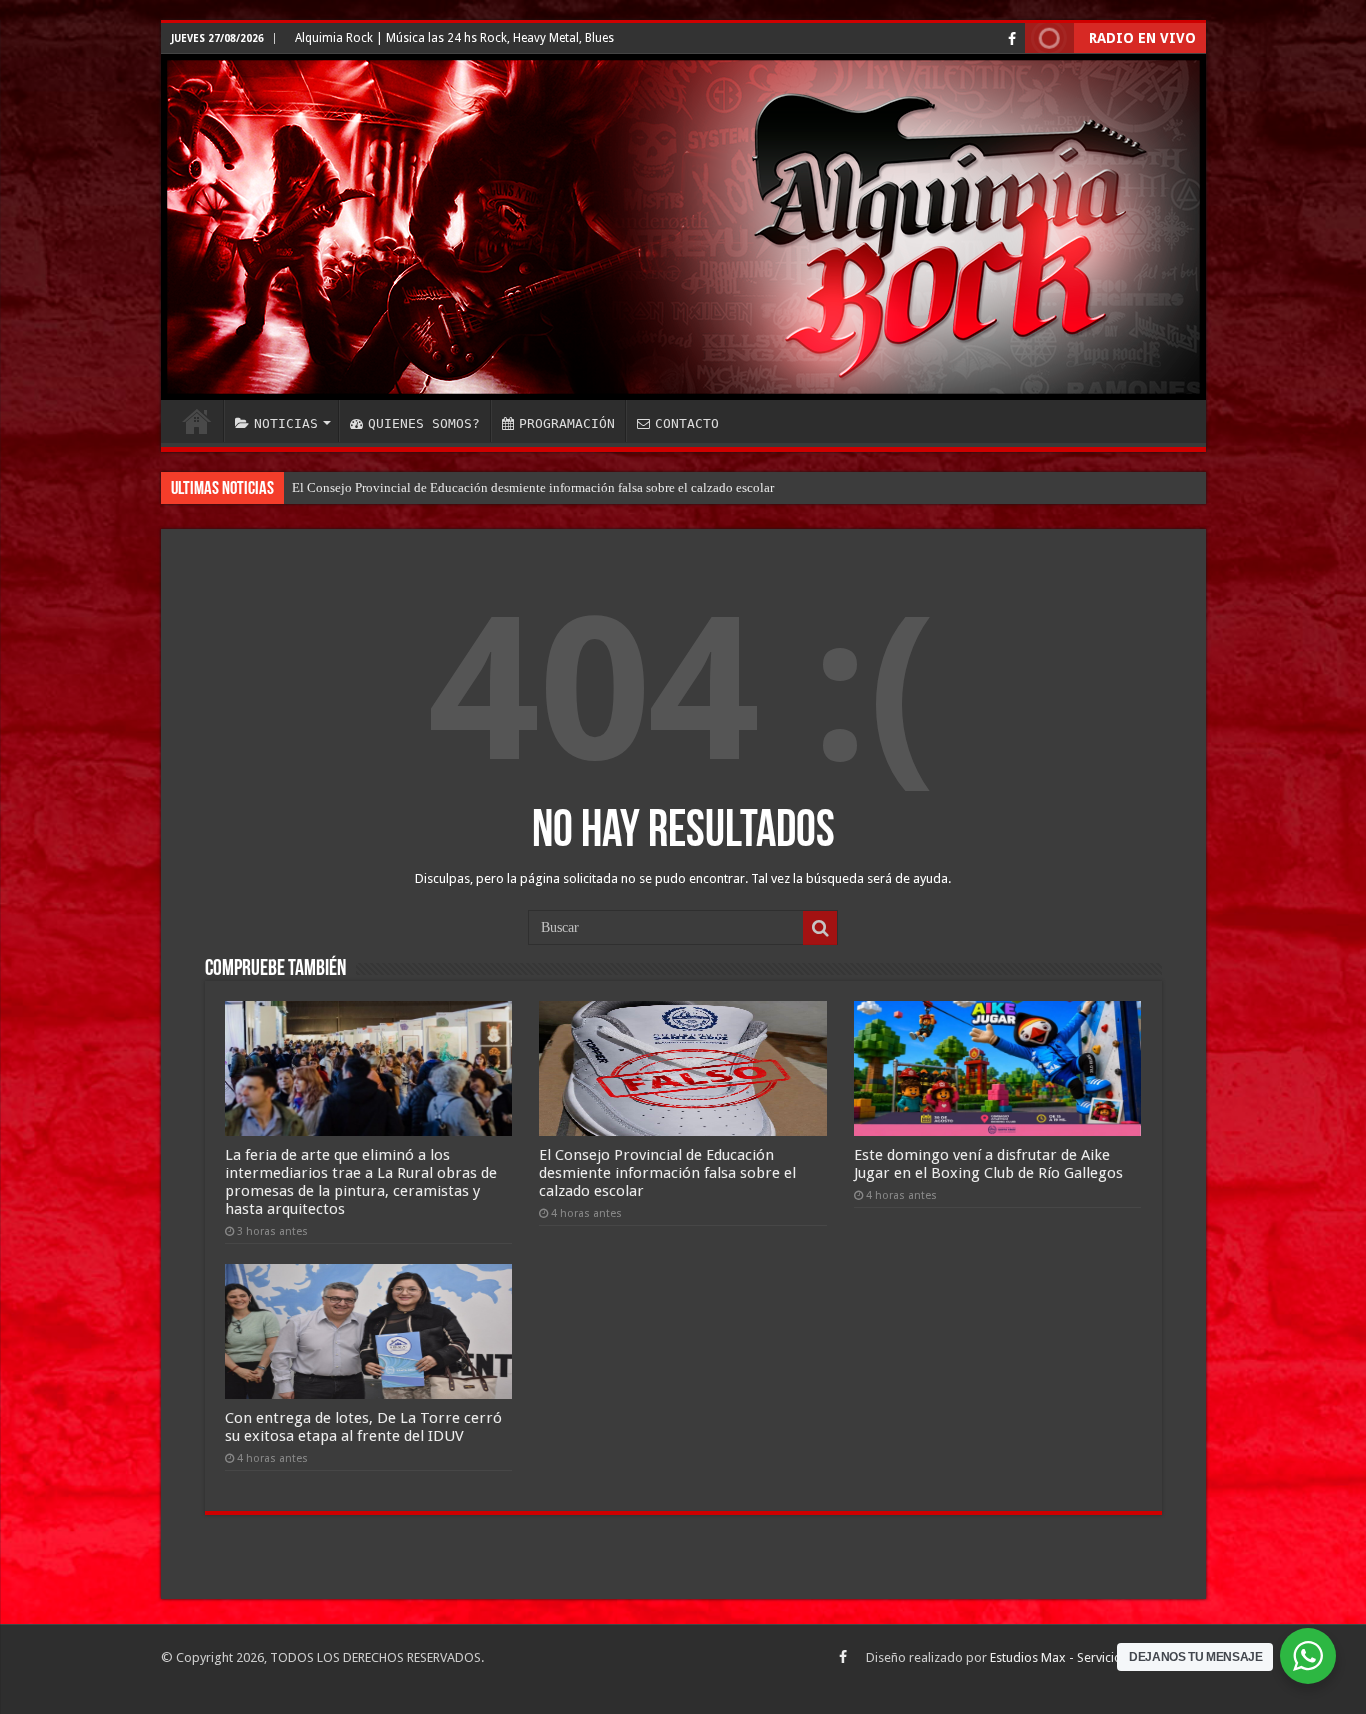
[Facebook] (1012, 39)
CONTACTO (687, 423)
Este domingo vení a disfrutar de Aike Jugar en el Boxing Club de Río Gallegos (506, 487)
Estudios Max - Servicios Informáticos (1098, 1657)
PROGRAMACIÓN (567, 423)
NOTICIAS (286, 423)
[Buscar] (820, 928)
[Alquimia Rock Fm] (683, 227)
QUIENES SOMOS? (424, 423)
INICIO (197, 421)
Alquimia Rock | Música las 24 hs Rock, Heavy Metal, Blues (454, 38)
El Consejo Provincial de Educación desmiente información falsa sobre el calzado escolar (667, 1173)
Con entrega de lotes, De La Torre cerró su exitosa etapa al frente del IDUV (363, 1427)
